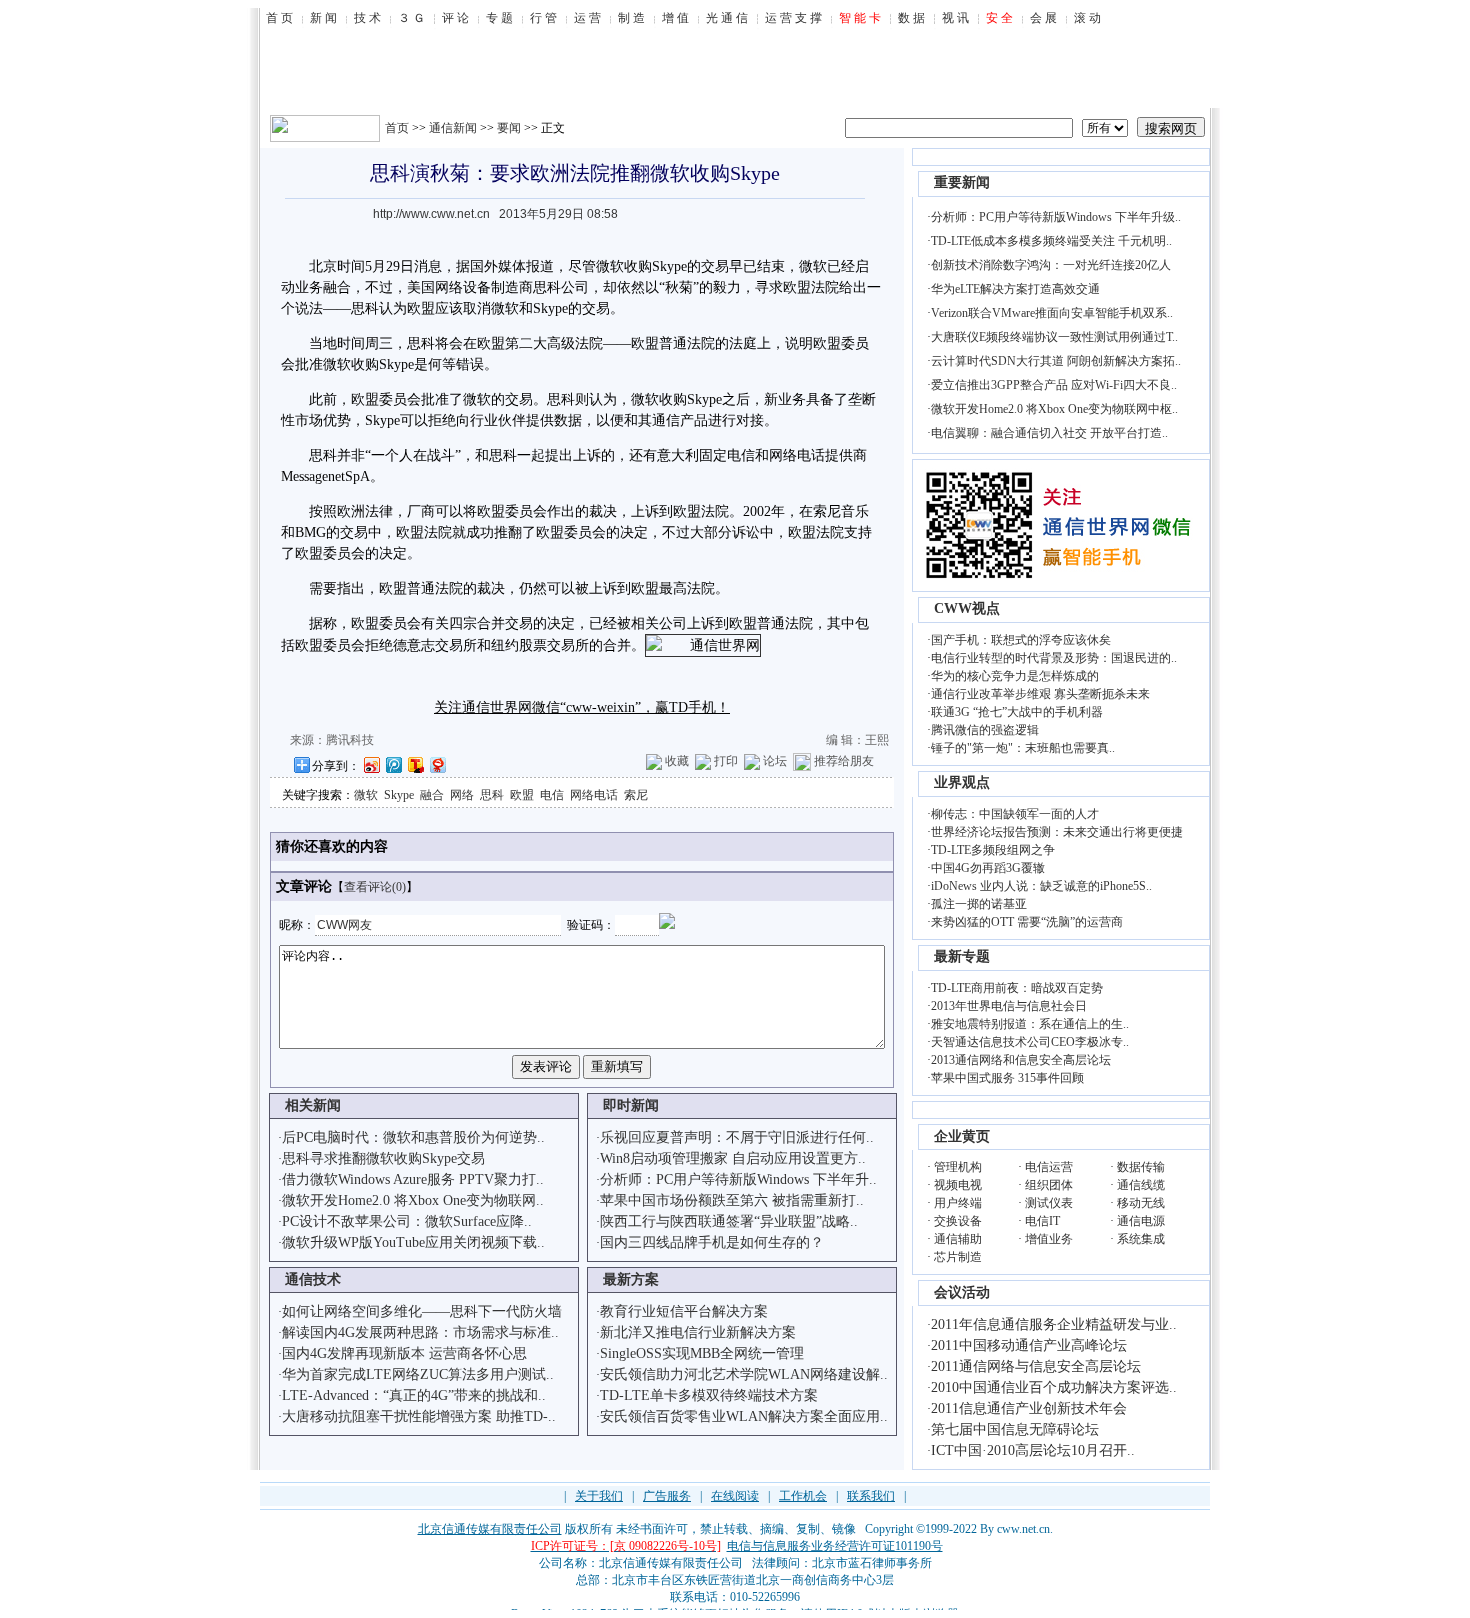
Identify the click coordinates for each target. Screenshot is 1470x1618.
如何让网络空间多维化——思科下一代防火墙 (422, 1311)
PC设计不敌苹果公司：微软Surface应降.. (407, 1221)
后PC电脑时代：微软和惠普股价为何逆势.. (413, 1137)
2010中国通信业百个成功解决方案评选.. (1054, 1387)
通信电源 (1141, 1221)
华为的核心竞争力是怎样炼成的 (1015, 676)
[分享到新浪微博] (371, 764)
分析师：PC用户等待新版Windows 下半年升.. (738, 1179)
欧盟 (522, 795)
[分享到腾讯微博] (393, 764)
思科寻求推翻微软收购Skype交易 (383, 1158)
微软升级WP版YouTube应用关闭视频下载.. (413, 1242)
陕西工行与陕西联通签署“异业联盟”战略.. (729, 1221)
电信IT (1042, 1221)
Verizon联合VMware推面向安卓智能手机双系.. (1052, 313)
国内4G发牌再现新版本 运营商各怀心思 (404, 1353)
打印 (726, 761)
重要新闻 (962, 182)
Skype (399, 795)
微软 (366, 795)
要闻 (509, 128)
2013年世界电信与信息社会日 (1009, 1006)
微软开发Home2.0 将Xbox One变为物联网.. (413, 1200)
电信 (741, 455)
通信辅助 (958, 1239)
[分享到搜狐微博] (415, 764)
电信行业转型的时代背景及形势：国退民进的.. (1054, 658)
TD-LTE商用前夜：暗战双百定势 (1017, 988)
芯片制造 (958, 1257)
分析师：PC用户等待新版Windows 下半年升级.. (1056, 217)
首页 (397, 128)
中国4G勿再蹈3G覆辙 (988, 868)
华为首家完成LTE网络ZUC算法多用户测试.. (418, 1374)
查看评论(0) (375, 887)
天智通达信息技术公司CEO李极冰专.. (1030, 1042)
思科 (492, 795)
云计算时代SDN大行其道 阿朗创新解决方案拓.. (1056, 361)
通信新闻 (453, 128)
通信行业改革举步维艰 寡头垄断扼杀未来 (1040, 694)
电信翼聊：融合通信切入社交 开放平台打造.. (1049, 433)
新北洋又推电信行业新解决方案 (698, 1332)
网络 (462, 795)
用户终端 (958, 1203)
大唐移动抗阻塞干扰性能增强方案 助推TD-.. (419, 1416)
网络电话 (594, 795)
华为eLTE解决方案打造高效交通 (1015, 289)
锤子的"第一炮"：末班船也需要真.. (1023, 748)
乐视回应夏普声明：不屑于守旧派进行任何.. (737, 1137)
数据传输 (1141, 1167)
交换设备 (958, 1221)
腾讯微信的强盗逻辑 (985, 730)
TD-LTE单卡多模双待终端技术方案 (709, 1395)
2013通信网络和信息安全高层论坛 (1021, 1060)
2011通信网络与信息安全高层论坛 (1036, 1366)
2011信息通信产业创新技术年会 (1029, 1408)
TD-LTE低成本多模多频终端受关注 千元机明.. (1051, 241)
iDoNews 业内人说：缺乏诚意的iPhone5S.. (1041, 886)
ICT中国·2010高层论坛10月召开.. (1033, 1450)
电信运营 (1049, 1167)
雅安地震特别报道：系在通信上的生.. (1030, 1024)
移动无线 (1141, 1203)
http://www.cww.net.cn (431, 214)
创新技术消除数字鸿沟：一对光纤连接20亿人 (1051, 265)
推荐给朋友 (844, 761)
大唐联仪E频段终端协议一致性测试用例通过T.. (1054, 337)
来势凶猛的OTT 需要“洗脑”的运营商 (1027, 922)
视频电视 (958, 1185)
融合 (432, 795)
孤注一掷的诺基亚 (979, 904)
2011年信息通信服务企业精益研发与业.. (1054, 1324)
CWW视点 (967, 608)
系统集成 (1141, 1239)
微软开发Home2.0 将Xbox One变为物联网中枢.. (1054, 409)
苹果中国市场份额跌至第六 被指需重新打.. (732, 1200)
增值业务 (1049, 1239)
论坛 (775, 761)
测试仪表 (1049, 1203)
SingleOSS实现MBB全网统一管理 (702, 1353)
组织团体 (1049, 1185)
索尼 (636, 795)
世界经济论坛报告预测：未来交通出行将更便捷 (1057, 832)
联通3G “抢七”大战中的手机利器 (1017, 712)
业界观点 (962, 782)
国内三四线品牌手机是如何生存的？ (712, 1242)
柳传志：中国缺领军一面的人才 (1015, 814)
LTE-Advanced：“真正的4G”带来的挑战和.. (414, 1395)
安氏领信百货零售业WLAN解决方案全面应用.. (744, 1416)
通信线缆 (1141, 1185)
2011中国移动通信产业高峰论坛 (1029, 1345)
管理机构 (958, 1167)
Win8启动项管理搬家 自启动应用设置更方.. (733, 1158)
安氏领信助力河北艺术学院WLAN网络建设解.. (744, 1374)
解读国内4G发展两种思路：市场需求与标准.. (420, 1332)
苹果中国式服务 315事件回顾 (1007, 1078)
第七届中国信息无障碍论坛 (1015, 1429)
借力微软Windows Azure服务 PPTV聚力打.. (413, 1179)
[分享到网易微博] (437, 764)
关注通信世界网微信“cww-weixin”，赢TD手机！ (582, 707)
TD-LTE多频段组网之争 (993, 850)
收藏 (677, 761)
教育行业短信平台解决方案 (684, 1311)
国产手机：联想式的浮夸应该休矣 (1021, 640)
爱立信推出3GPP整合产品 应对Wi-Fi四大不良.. (1054, 385)
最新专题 (962, 956)
